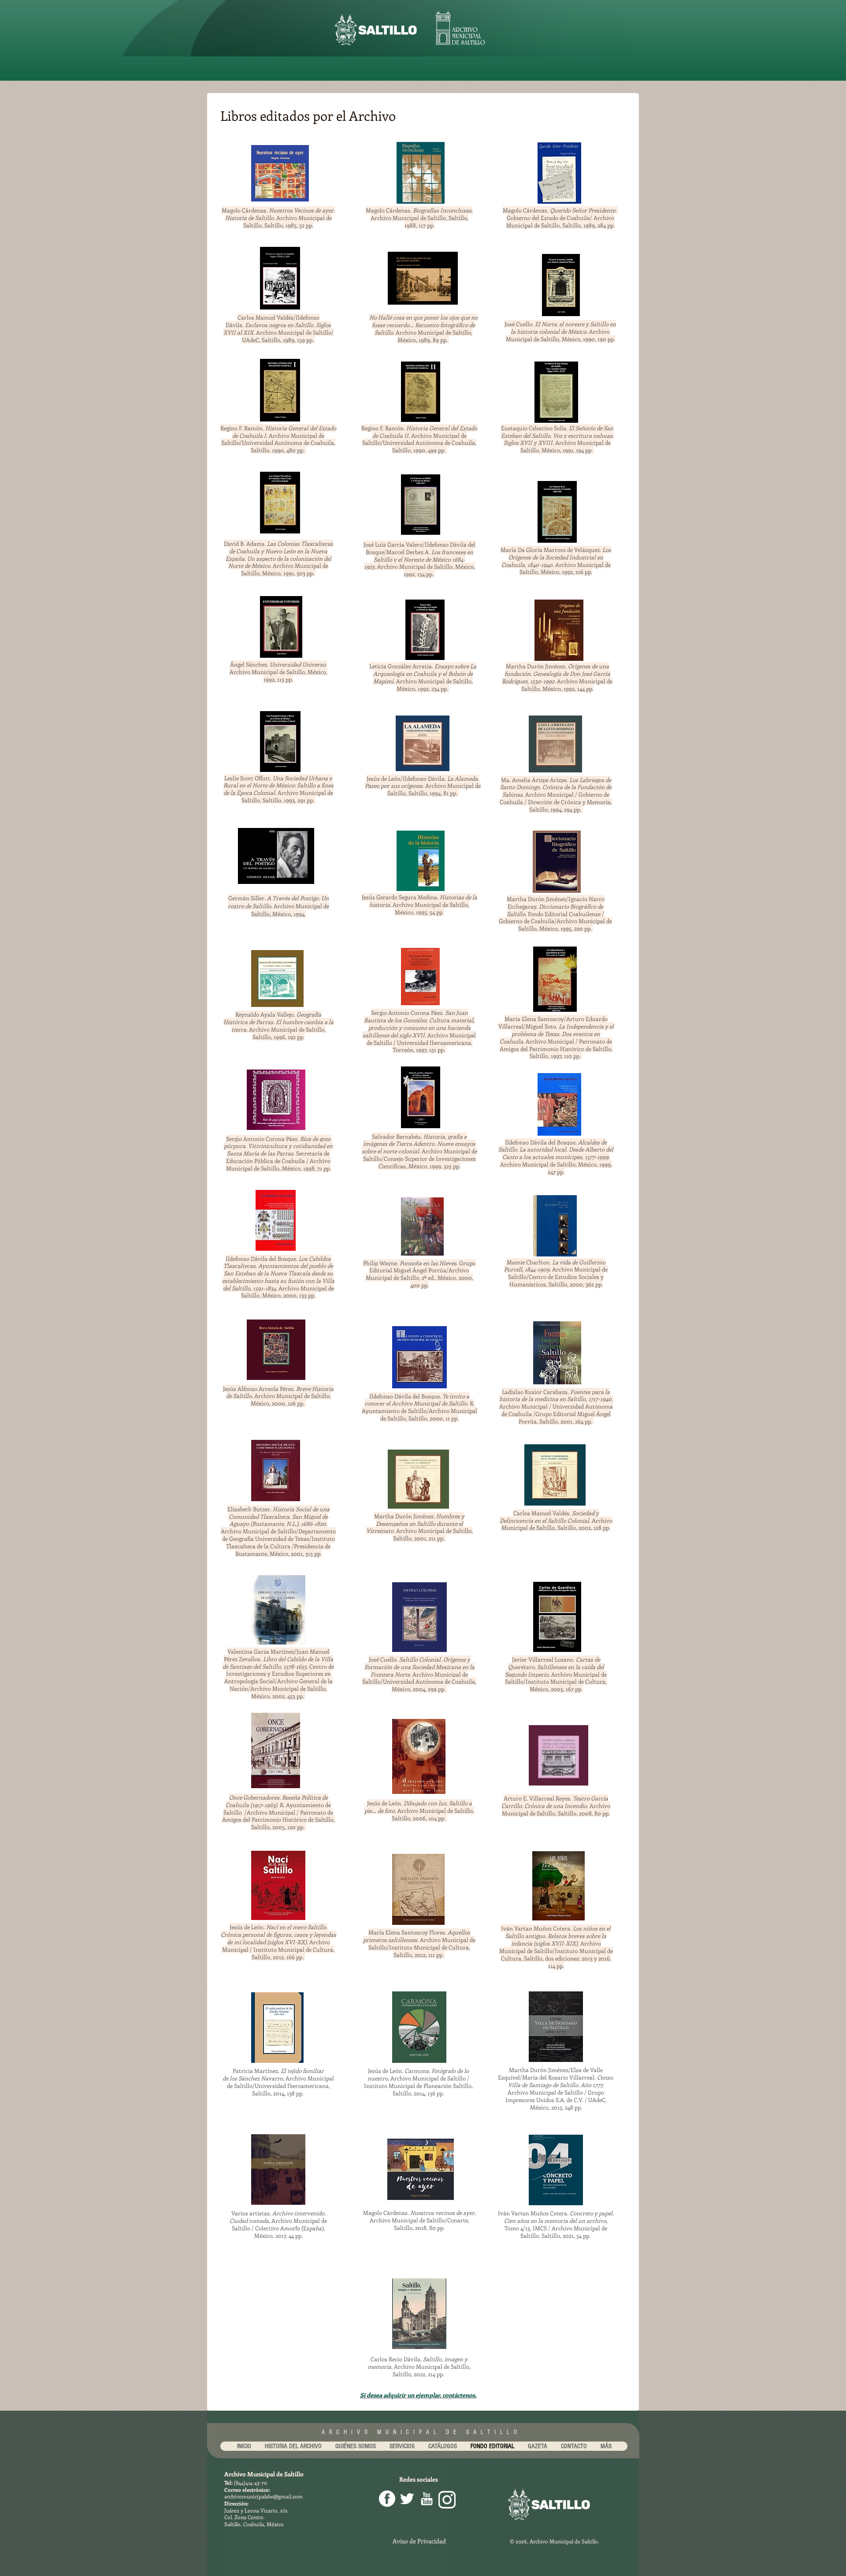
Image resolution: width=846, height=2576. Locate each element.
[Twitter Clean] (407, 2499)
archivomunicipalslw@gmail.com (263, 2496)
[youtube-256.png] (427, 2499)
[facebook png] (387, 2499)
